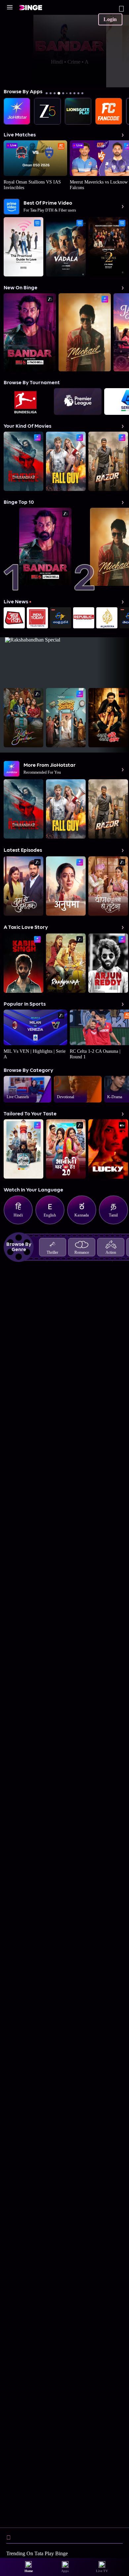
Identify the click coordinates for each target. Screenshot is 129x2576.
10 (82, 93)
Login (110, 19)
